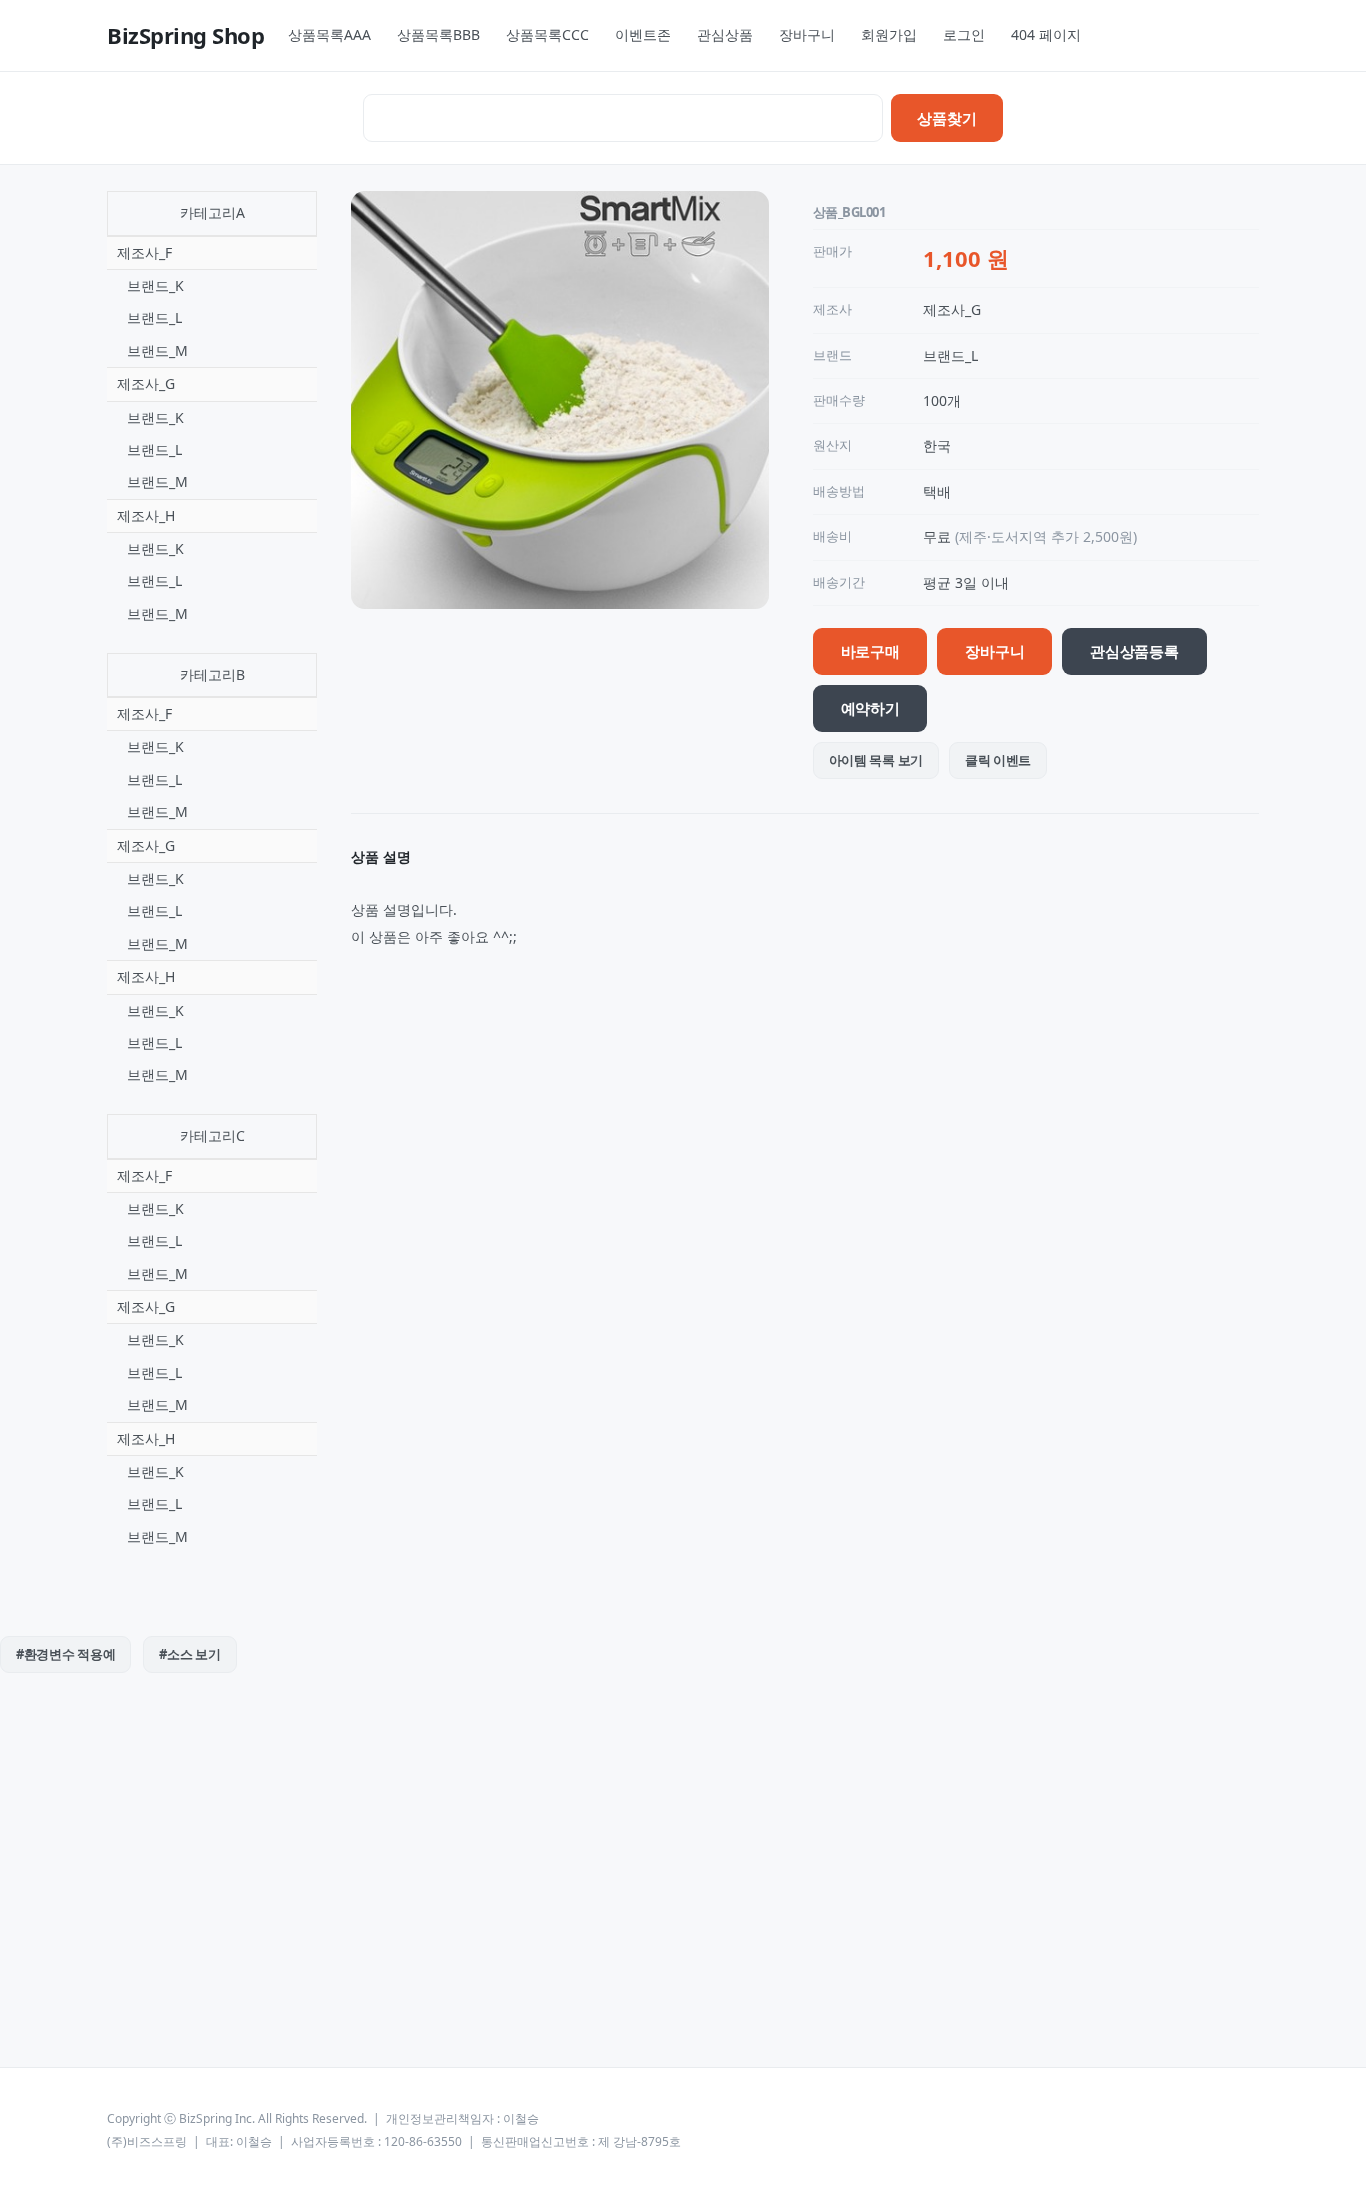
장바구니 (807, 34)
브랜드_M (157, 350)
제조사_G (146, 383)
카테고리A (212, 212)
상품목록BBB (438, 34)
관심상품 (725, 34)
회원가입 (889, 34)
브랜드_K (155, 285)
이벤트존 (643, 34)
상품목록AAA (329, 34)
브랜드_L (154, 317)
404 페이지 (1046, 34)
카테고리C (212, 1135)
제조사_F (144, 252)
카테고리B (212, 674)
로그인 (964, 34)
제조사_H (146, 515)
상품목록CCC (547, 34)
